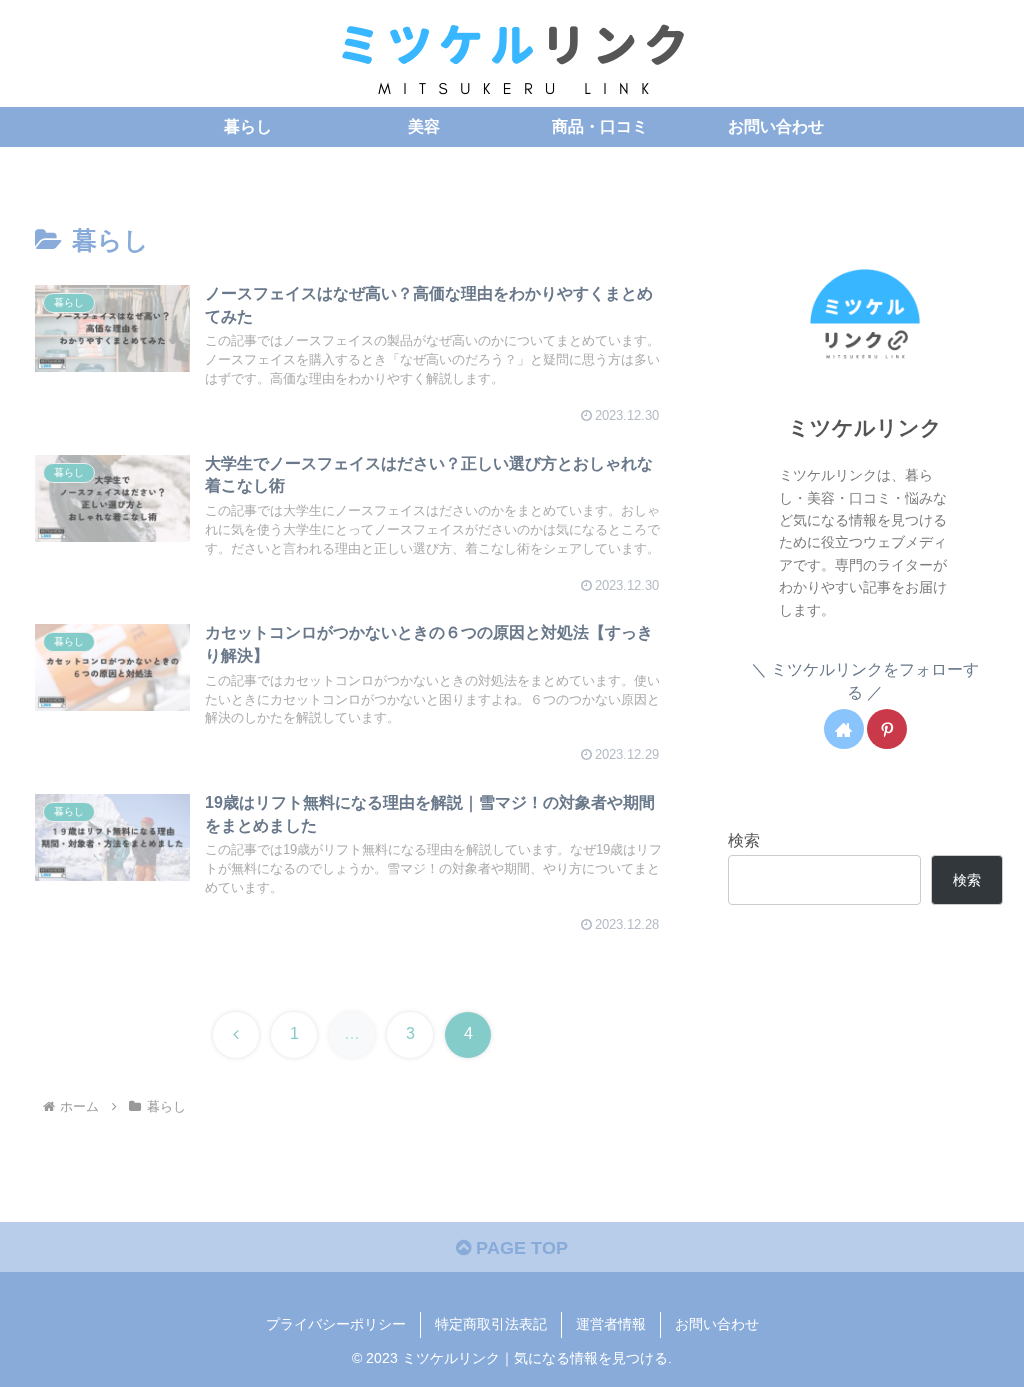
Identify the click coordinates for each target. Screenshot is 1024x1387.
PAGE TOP (519, 1248)
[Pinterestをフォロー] (887, 729)
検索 (744, 840)
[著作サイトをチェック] (844, 729)
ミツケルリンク (865, 428)
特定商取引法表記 (491, 1324)
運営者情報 (611, 1324)
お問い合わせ (717, 1324)
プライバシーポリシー (336, 1324)
